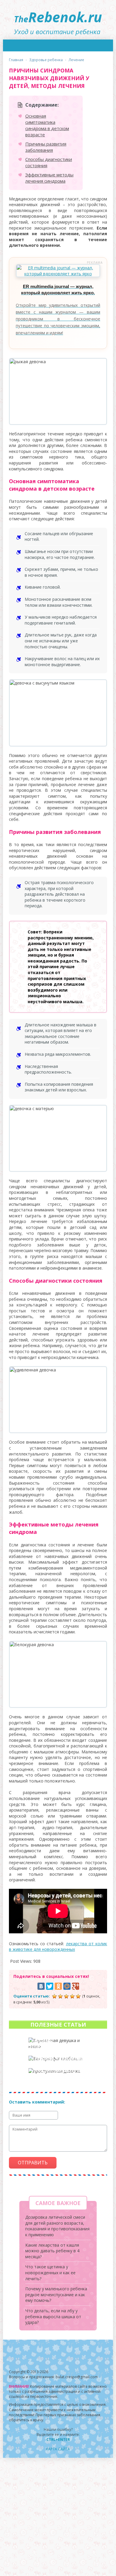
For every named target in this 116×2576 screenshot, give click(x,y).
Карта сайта (58, 2449)
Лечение (76, 60)
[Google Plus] (76, 1986)
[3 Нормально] (66, 1996)
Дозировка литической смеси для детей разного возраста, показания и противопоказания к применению (57, 2226)
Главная (16, 60)
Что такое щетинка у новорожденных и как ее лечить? (50, 2272)
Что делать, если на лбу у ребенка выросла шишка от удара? (53, 2316)
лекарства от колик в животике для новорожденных (58, 1947)
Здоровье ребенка (46, 60)
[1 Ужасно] (54, 1996)
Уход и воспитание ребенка (58, 20)
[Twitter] (50, 1986)
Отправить (33, 2163)
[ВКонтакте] (41, 1986)
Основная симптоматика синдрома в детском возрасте (47, 125)
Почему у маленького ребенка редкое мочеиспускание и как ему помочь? (56, 2294)
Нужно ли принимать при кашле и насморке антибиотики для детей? (58, 2076)
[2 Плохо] (60, 1996)
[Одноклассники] (58, 1986)
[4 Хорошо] (72, 1996)
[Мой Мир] (67, 1986)
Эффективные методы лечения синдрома (49, 178)
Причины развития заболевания (46, 147)
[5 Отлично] (78, 1996)
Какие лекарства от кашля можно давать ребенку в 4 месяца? (52, 2251)
